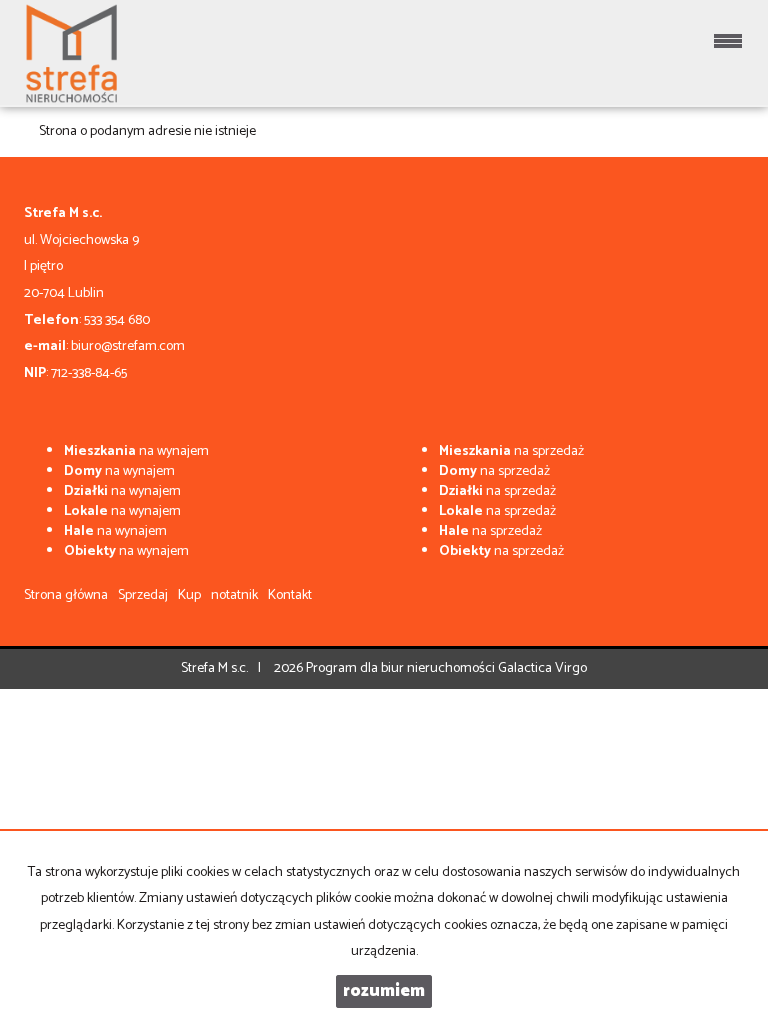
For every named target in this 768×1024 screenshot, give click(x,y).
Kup (189, 595)
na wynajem (136, 451)
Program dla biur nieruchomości (402, 668)
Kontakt (290, 595)
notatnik (234, 595)
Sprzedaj (143, 595)
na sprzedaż (511, 451)
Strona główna (66, 595)
